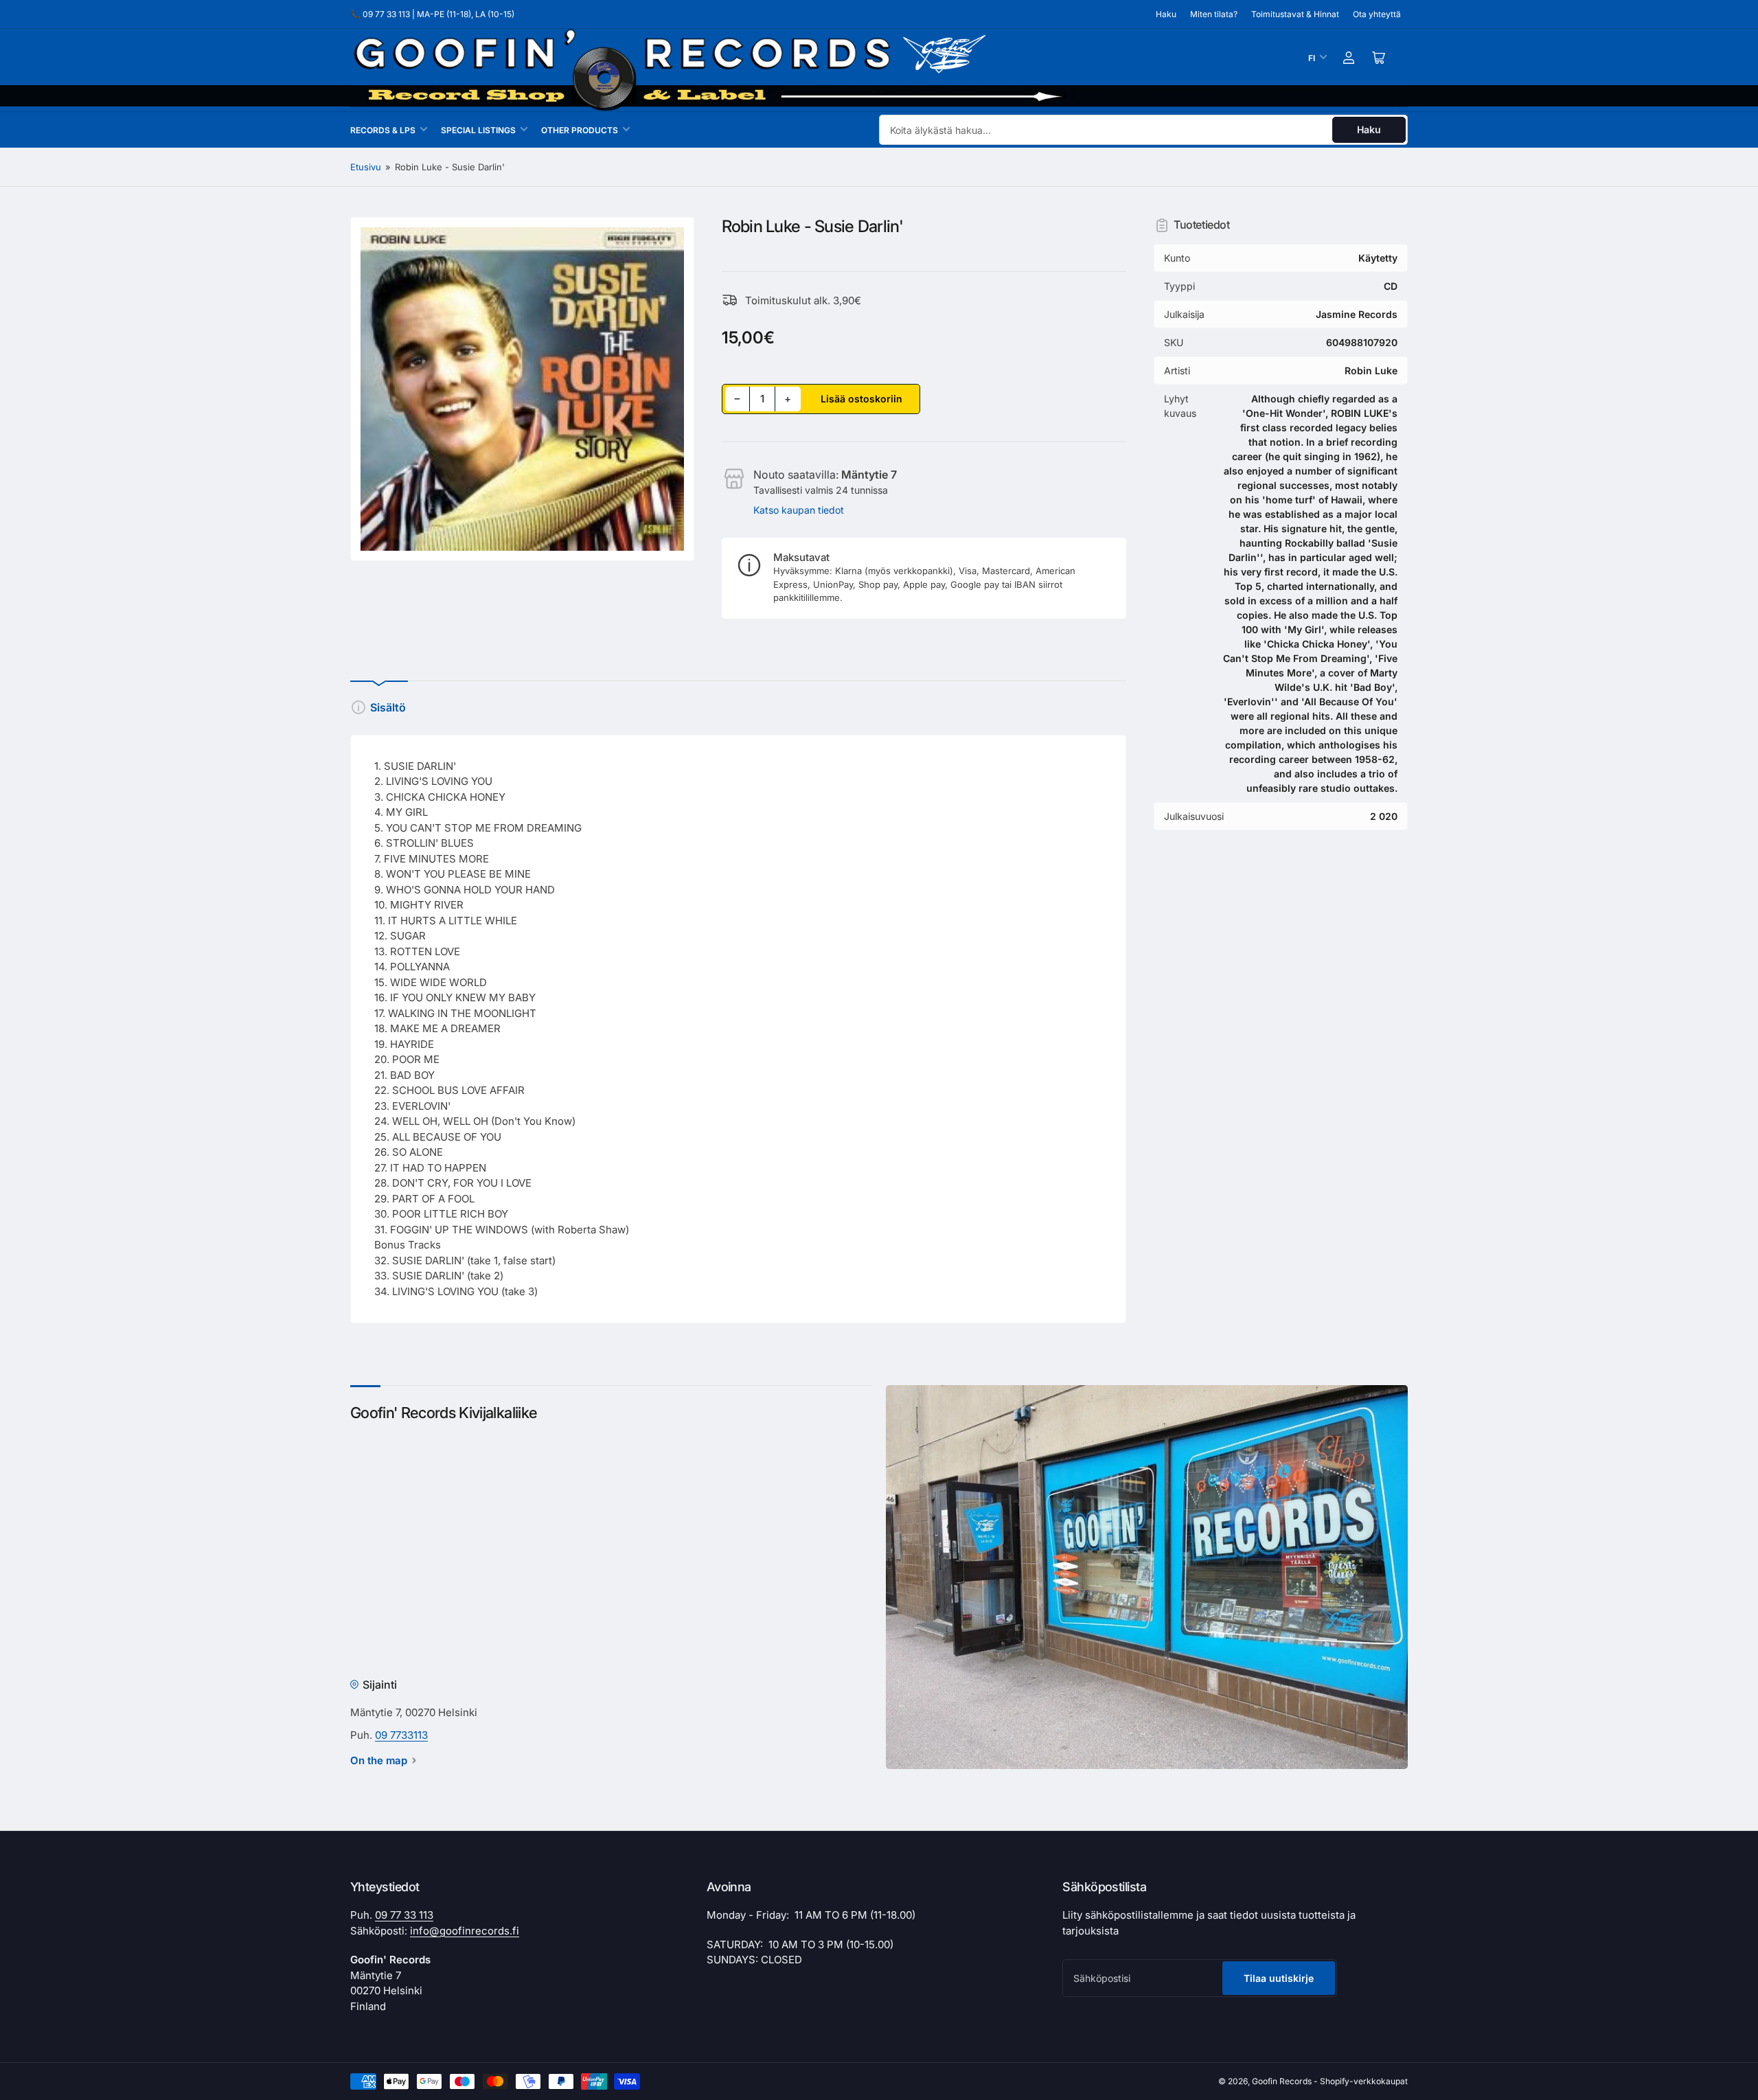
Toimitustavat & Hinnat (1295, 14)
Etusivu (366, 167)
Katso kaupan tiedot (799, 510)
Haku (1166, 14)
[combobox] (1143, 130)
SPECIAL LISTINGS (478, 130)
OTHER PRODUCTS (580, 130)
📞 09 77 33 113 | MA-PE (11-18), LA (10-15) (432, 14)
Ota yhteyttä (1377, 14)
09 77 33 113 (404, 1915)
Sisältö (388, 707)
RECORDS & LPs (383, 130)
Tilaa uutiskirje (1279, 1978)
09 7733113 (401, 1735)
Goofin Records (1282, 2081)
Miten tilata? (1214, 14)
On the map (379, 1760)
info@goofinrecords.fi (465, 1931)
